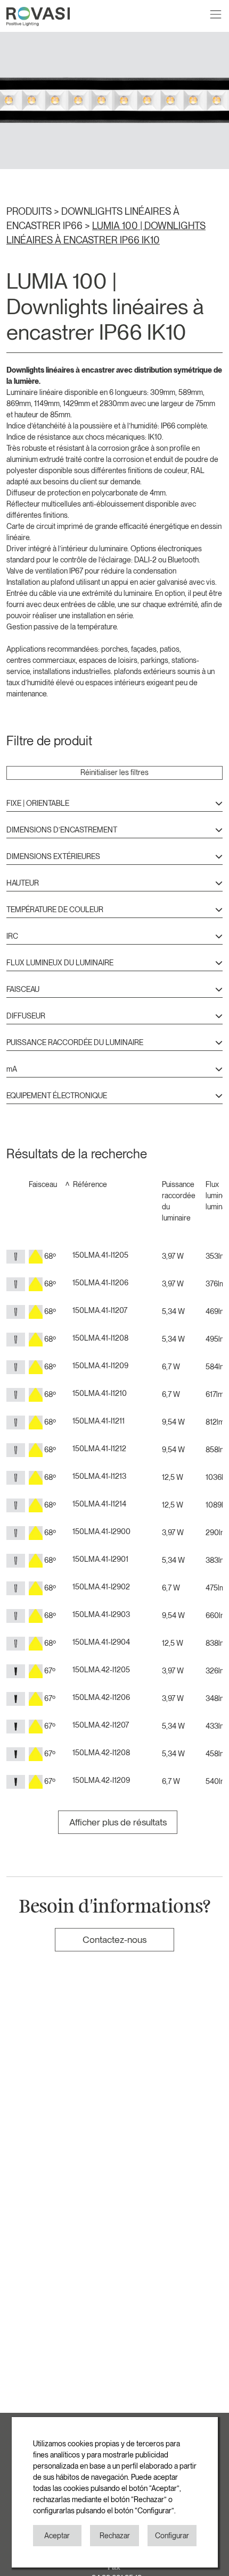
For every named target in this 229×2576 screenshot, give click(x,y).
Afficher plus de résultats (118, 1822)
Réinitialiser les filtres (114, 772)
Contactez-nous (114, 1939)
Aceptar (57, 2536)
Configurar (172, 2536)
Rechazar (115, 2536)
